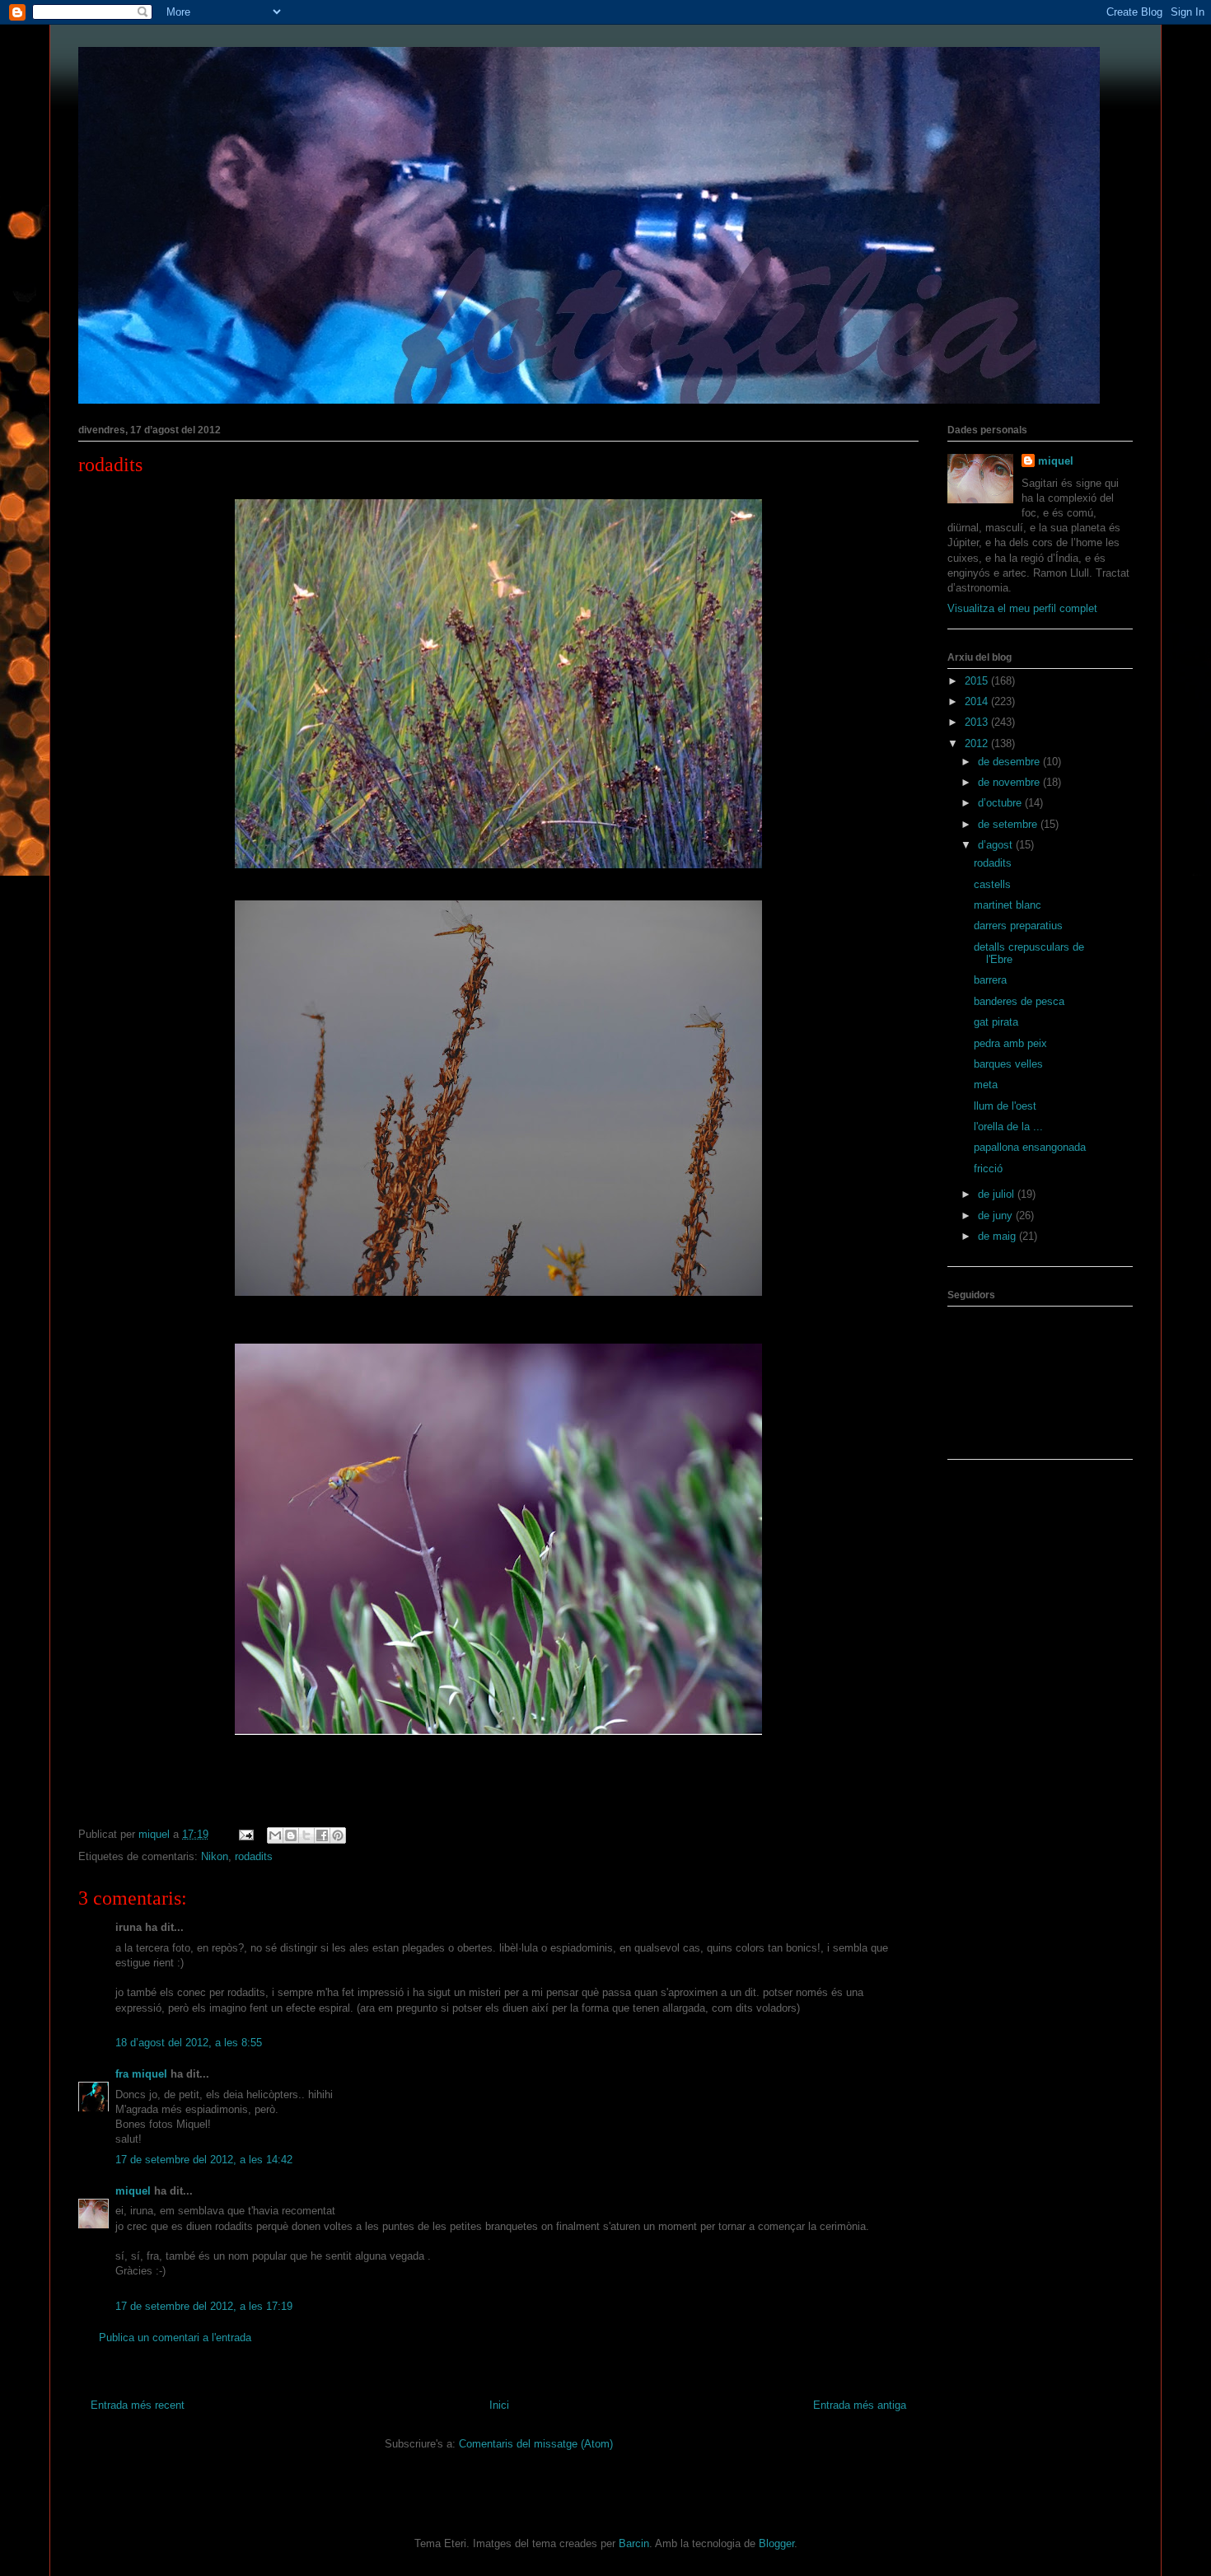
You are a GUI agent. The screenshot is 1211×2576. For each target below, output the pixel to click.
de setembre (1009, 824)
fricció (988, 1169)
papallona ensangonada (1030, 1147)
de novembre (1010, 782)
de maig (998, 1236)
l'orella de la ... (1008, 1127)
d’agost (997, 845)
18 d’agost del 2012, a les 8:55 (189, 2043)
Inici (499, 2405)
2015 (978, 681)
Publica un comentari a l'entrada (175, 2338)
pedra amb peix (1010, 1043)
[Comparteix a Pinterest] (338, 1835)
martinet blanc (1008, 905)
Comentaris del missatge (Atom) (536, 2444)
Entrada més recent (138, 2405)
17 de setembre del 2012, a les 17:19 (204, 2306)
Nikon (215, 1856)
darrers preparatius (1018, 926)
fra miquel (141, 2074)
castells (992, 884)
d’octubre (1001, 803)
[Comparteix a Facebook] (322, 1835)
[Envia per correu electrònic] (275, 1835)
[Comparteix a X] (306, 1835)
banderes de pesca (1019, 1001)
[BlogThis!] (291, 1835)
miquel (133, 2191)
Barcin (634, 2543)
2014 (978, 701)
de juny (997, 1216)
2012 (978, 743)
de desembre (1010, 762)
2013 (978, 722)
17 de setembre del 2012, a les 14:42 (204, 2160)
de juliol (998, 1194)
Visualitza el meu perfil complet (1022, 608)
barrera (990, 980)
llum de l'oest (1005, 1106)
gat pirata (996, 1022)
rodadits (110, 465)
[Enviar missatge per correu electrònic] (245, 1834)
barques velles (1008, 1064)
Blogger (776, 2543)
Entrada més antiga (860, 2405)
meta (986, 1085)
